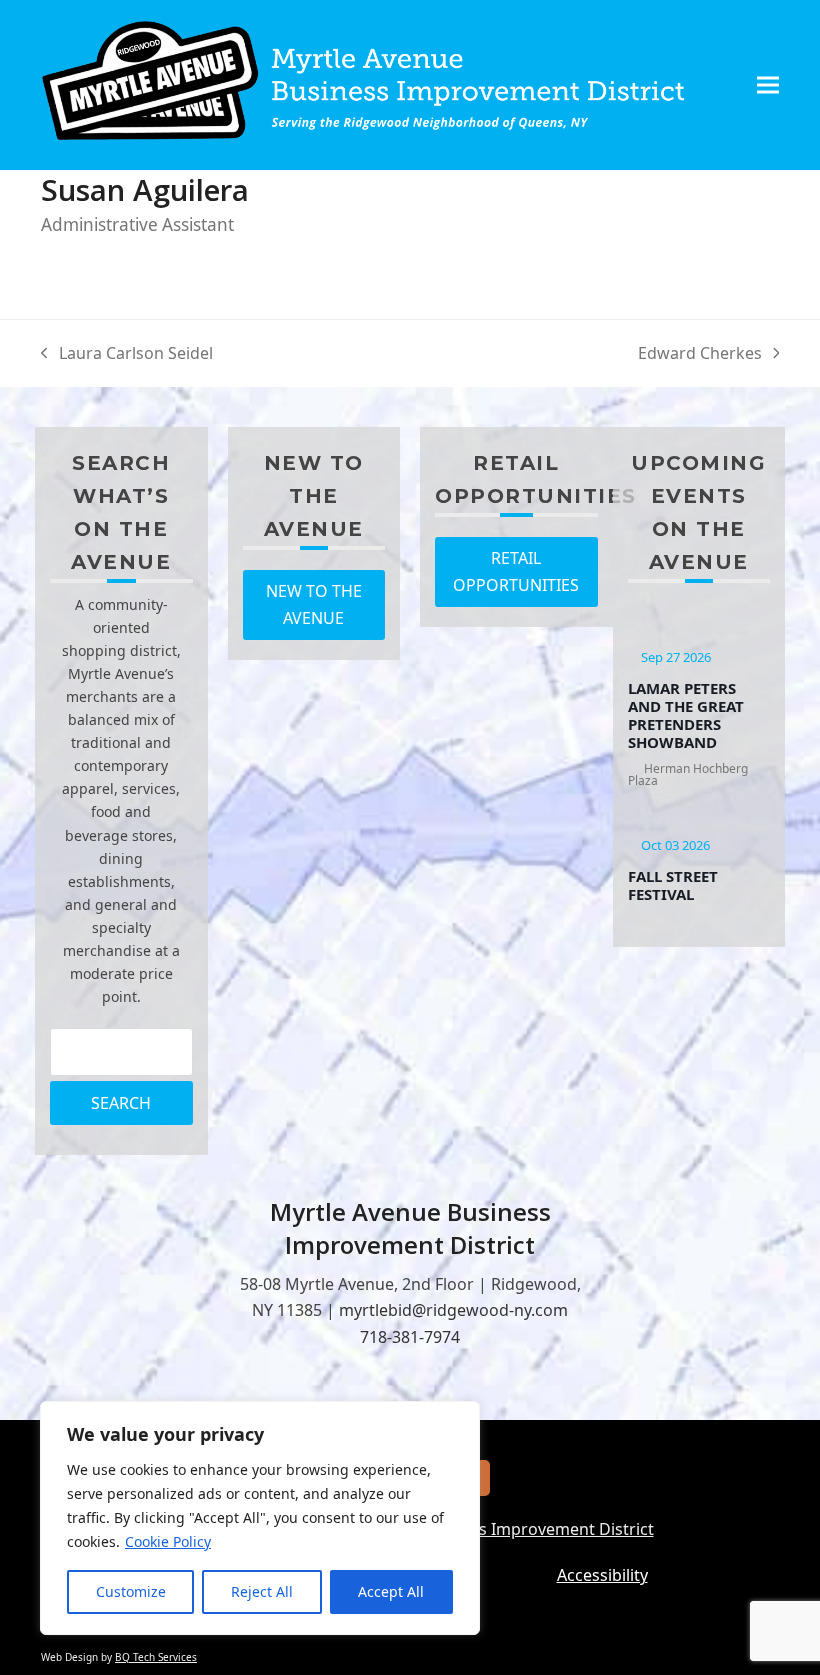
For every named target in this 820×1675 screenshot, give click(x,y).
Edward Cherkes (700, 354)
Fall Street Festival (673, 885)
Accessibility (602, 1575)
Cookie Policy (168, 1541)
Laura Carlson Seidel (127, 354)
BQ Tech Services (156, 1657)
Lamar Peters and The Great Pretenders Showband (686, 715)
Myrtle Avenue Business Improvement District (480, 1529)
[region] (260, 1518)
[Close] (459, 1418)
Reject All (262, 1591)
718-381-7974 (410, 1337)
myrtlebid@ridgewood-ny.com (453, 1310)
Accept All (391, 1591)
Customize (131, 1591)
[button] (768, 84)
